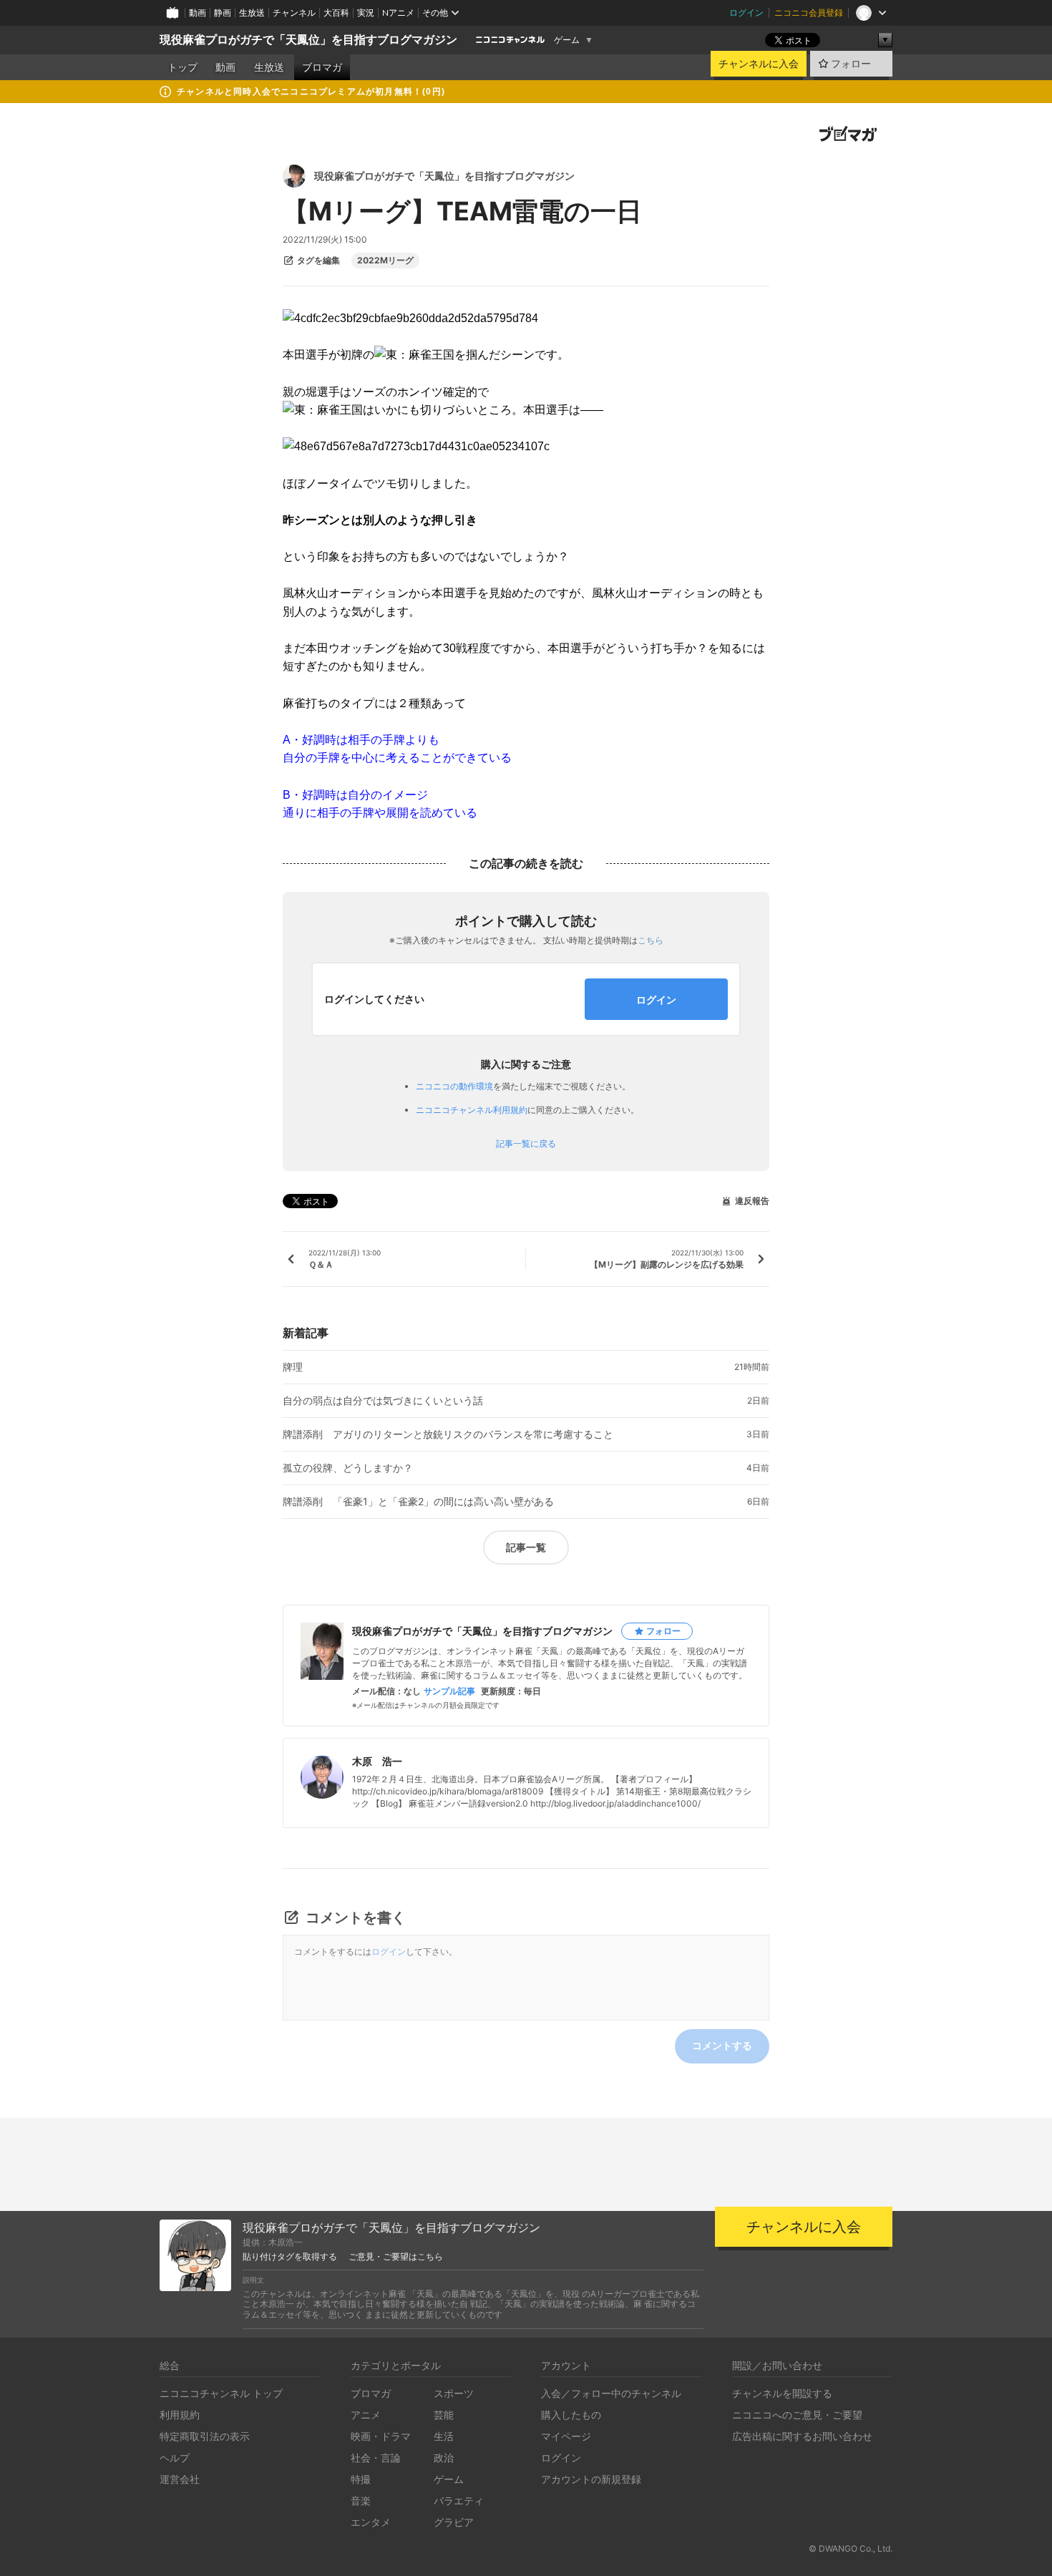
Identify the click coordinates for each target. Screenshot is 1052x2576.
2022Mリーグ (385, 261)
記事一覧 (526, 1547)
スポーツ (454, 2393)
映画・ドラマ (381, 2436)
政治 (444, 2458)
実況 (366, 13)
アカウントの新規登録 (591, 2479)
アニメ (366, 2415)
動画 (198, 13)
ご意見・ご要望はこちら (396, 2257)
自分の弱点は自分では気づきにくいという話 (383, 1401)
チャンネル (294, 13)
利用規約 (180, 2415)
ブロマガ (322, 67)
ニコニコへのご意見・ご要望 (797, 2415)
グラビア (454, 2522)
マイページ (566, 2436)
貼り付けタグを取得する (290, 2257)
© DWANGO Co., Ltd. (851, 2548)
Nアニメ (398, 13)
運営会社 (180, 2479)
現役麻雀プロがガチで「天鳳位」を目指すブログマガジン (308, 40)
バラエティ (459, 2500)
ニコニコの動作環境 (454, 1086)
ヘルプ (175, 2458)
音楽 (361, 2500)
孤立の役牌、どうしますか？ (348, 1468)
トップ (182, 67)
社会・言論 (376, 2458)
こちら (651, 940)
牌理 (293, 1367)
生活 (444, 2436)
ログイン (746, 13)
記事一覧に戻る (526, 1144)
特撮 (361, 2479)
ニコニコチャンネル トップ (221, 2393)
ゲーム (567, 40)
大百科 (336, 13)
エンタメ (371, 2522)
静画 (223, 13)
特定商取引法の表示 (205, 2436)
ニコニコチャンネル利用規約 (472, 1110)
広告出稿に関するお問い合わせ (802, 2436)
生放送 (252, 13)
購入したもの (571, 2415)
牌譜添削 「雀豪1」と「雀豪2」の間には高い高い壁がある (418, 1502)
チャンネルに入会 (759, 64)
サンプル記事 (449, 1691)
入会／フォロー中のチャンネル (611, 2393)
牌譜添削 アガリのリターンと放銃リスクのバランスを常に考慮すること (448, 1434)
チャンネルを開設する (782, 2393)
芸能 (444, 2415)
